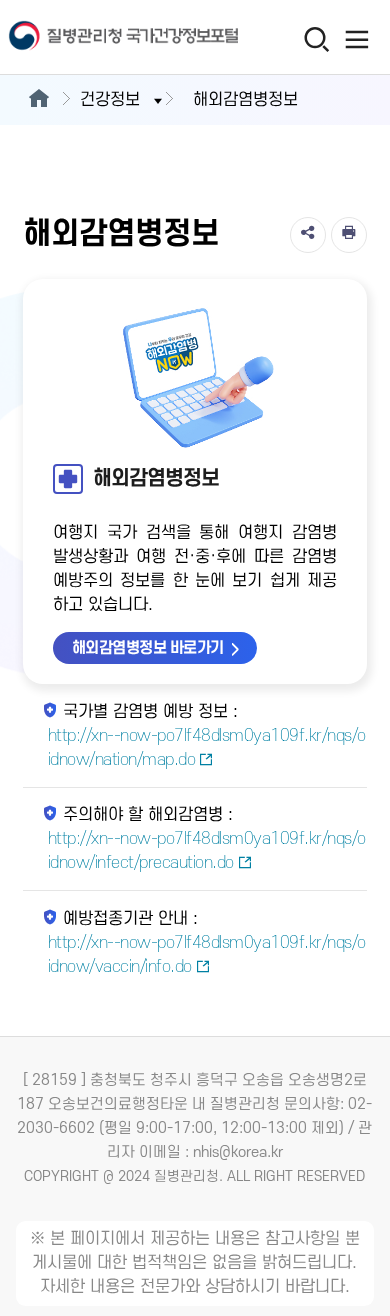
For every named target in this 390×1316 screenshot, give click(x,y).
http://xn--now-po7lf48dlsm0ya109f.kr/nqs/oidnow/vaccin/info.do (207, 955)
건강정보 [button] (110, 100)
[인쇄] (349, 235)
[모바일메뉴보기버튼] (356, 39)
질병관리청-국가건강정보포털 (97, 37)
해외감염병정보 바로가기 (148, 648)
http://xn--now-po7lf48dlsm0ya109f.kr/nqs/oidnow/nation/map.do (207, 748)
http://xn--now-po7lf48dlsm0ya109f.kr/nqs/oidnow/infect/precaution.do (207, 851)
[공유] (308, 235)
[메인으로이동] (38, 100)
